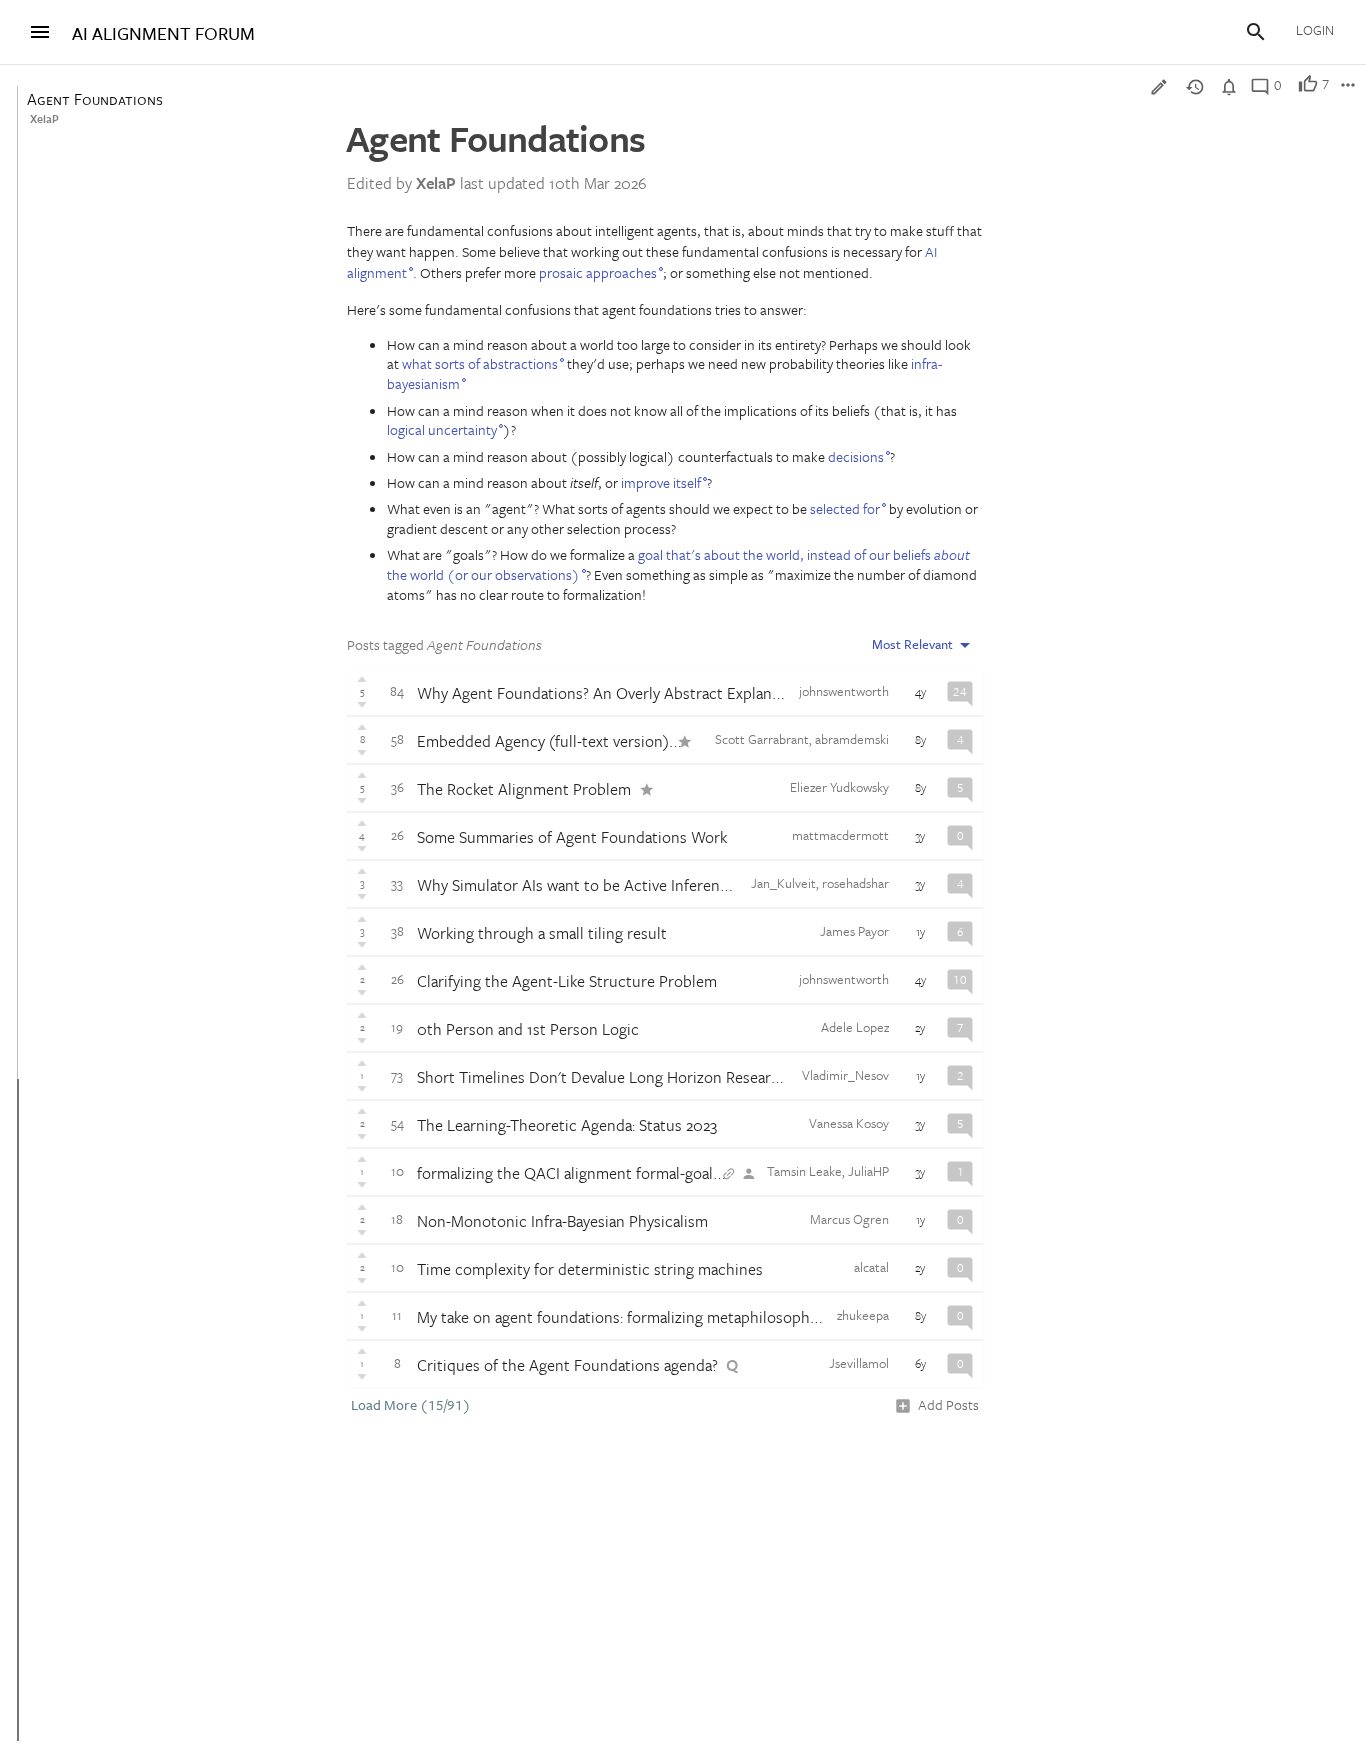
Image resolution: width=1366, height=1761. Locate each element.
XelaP (44, 118)
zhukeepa (863, 1315)
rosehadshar (855, 883)
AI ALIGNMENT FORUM (163, 33)
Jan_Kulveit (783, 883)
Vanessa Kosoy (849, 1123)
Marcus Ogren (849, 1219)
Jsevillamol (859, 1363)
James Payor (854, 931)
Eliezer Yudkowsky (839, 787)
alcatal (871, 1267)
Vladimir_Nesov (845, 1075)
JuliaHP (868, 1171)
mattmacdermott (840, 835)
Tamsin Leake (804, 1171)
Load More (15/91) (411, 1405)
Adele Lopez (855, 1027)
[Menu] (40, 32)
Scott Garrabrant (762, 739)
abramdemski (852, 739)
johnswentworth (844, 691)
